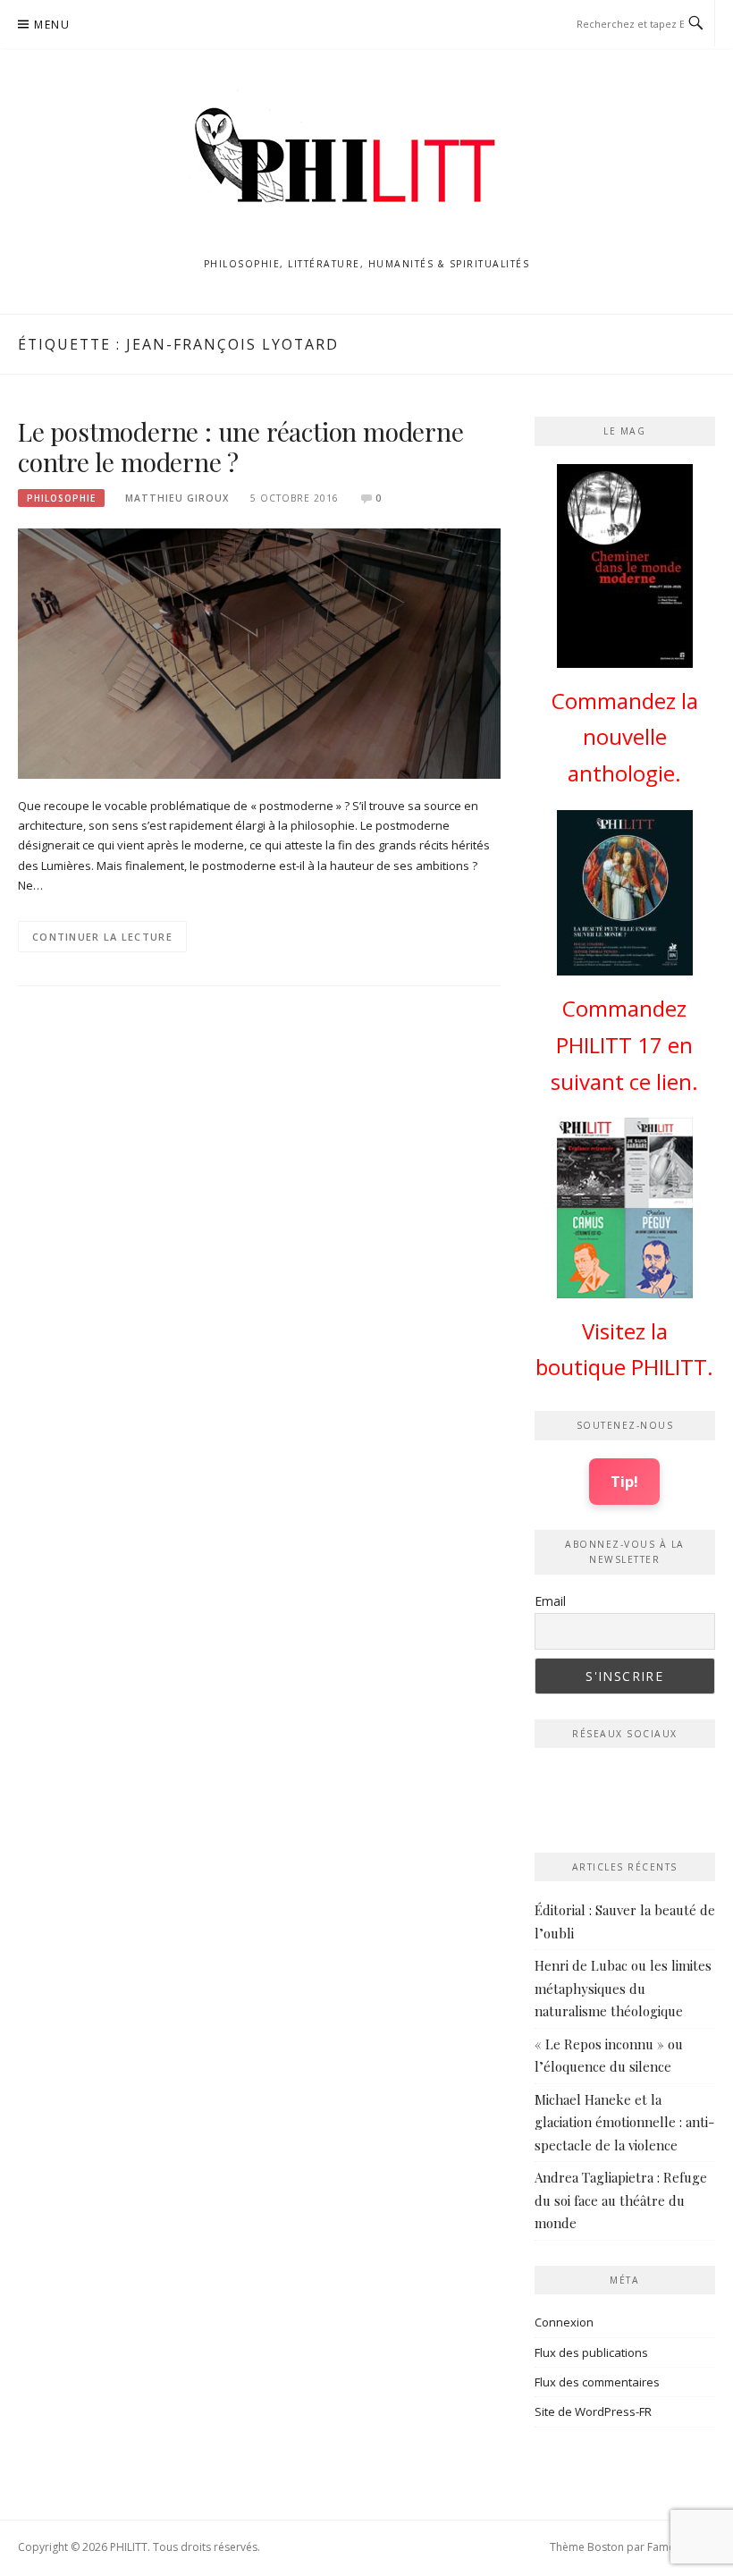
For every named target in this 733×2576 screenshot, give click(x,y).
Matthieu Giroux (177, 498)
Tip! (624, 1481)
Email (550, 1601)
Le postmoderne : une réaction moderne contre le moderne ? (241, 447)
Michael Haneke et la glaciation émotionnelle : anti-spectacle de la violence (624, 2122)
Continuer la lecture (102, 937)
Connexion (564, 2322)
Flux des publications (591, 2352)
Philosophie (61, 498)
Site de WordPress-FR (593, 2411)
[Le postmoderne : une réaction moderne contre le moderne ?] (259, 652)
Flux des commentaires (597, 2382)
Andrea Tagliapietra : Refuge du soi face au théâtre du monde (621, 2200)
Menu (52, 25)
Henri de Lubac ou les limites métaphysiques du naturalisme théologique (623, 1988)
